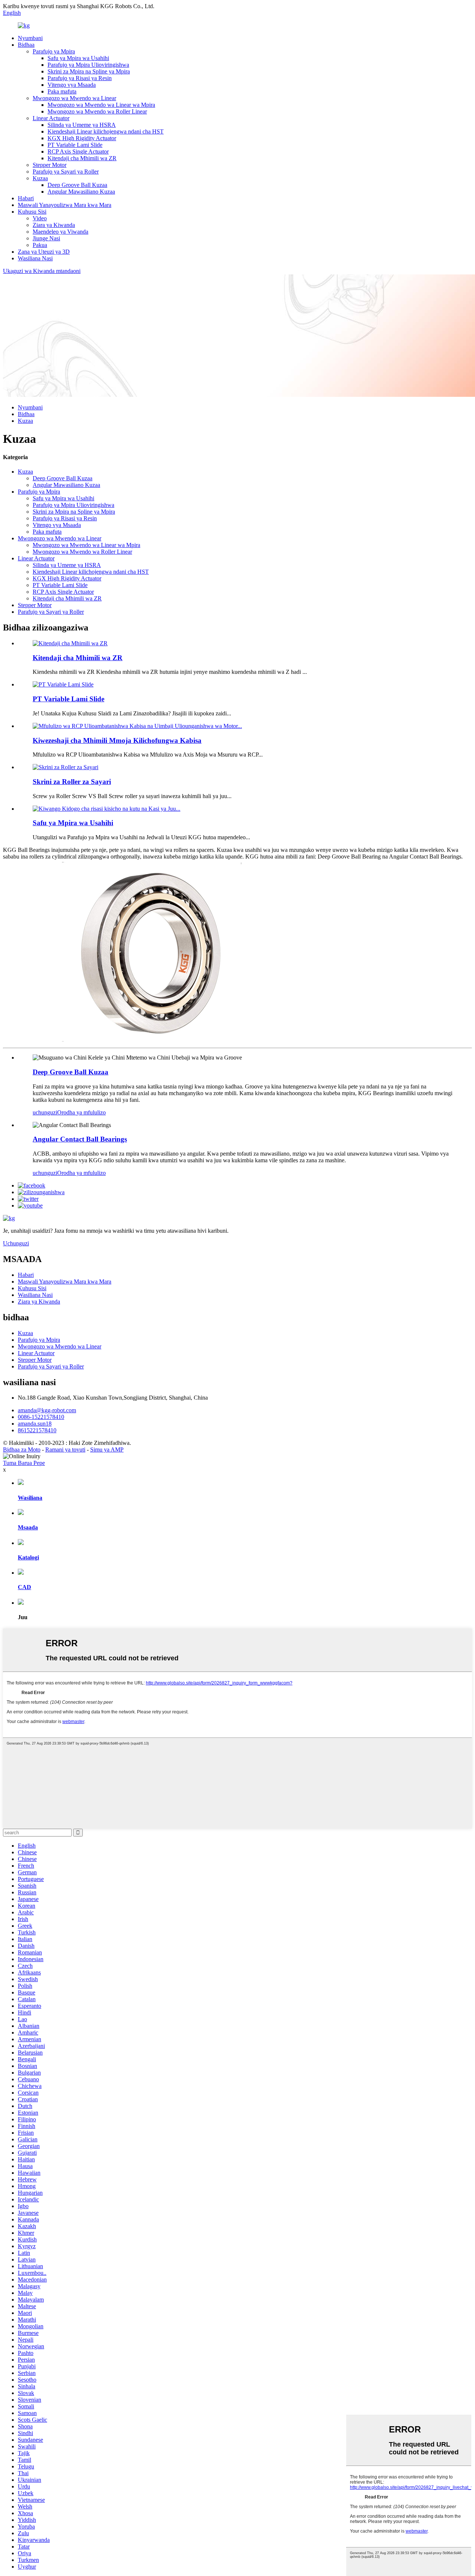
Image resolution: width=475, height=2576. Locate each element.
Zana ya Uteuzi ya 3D (44, 252)
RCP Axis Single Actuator (78, 151)
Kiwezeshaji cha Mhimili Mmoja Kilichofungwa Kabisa (117, 740)
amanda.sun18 (35, 1424)
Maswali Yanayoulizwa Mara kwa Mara (65, 205)
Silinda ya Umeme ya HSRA (82, 125)
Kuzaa (40, 178)
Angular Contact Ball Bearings (80, 1139)
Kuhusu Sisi (32, 212)
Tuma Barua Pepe (24, 1463)
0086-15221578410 (41, 1417)
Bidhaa (26, 45)
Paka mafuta (62, 91)
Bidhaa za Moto (22, 1450)
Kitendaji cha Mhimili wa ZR (82, 158)
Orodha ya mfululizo (81, 1112)
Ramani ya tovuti (65, 1450)
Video (40, 218)
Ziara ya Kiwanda (54, 225)
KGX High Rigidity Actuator (82, 138)
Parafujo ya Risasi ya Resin (80, 78)
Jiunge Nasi (46, 238)
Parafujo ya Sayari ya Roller (66, 172)
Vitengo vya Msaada (72, 85)
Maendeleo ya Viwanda (60, 232)
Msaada (28, 1527)
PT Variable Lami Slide (75, 145)
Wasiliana (30, 1498)
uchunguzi (45, 1112)
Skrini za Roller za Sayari (72, 782)
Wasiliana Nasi (35, 258)
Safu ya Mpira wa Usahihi (78, 58)
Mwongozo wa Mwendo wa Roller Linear (97, 111)
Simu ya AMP (107, 1450)
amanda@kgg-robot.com (47, 1410)
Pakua (40, 245)
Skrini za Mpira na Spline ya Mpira (89, 71)
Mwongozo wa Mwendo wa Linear (74, 98)
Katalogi (28, 1557)
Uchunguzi (16, 1243)
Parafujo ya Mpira (54, 51)
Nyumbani (30, 38)
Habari (26, 198)
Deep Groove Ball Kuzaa (77, 185)
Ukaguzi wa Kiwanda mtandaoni (42, 271)
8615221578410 (37, 1430)
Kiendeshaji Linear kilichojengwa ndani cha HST (106, 131)
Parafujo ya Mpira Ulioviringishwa (88, 65)
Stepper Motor (50, 165)
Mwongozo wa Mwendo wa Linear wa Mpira (101, 105)
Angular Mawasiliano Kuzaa (81, 192)
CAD (24, 1587)
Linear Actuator (51, 118)
